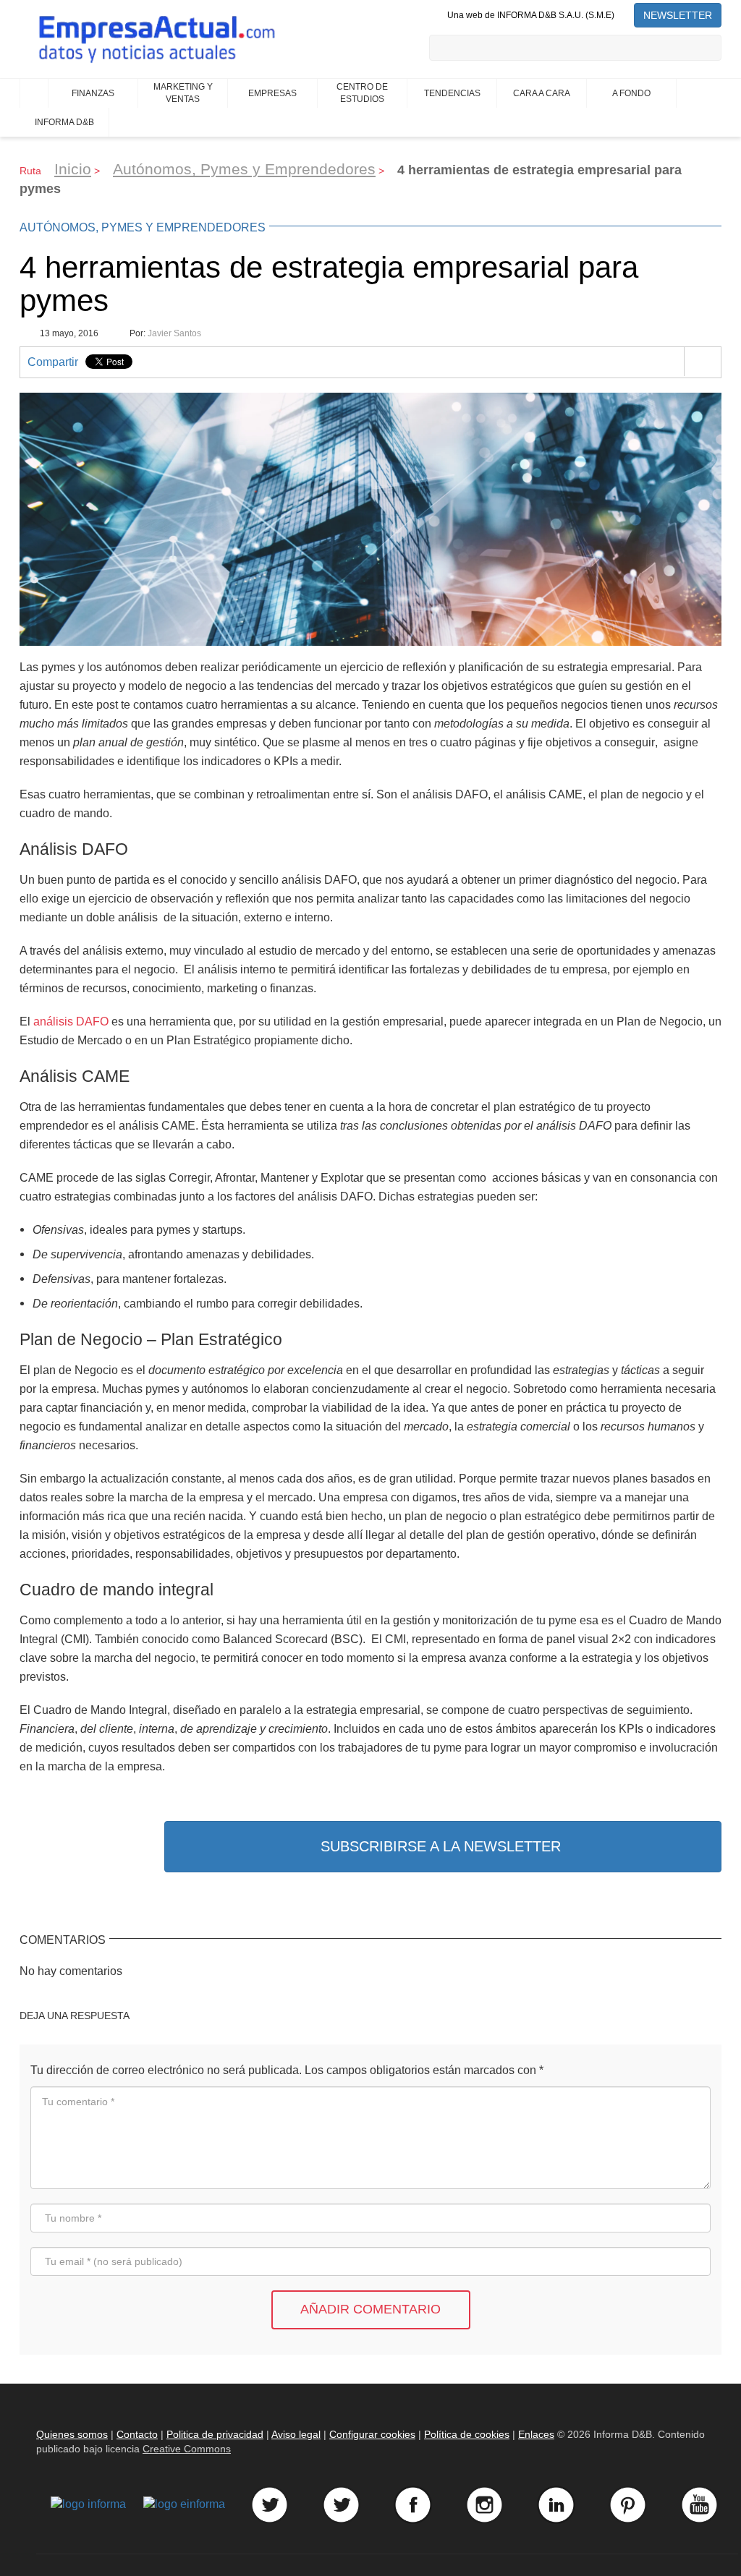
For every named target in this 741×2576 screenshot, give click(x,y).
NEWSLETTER (678, 15)
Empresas (272, 93)
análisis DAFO (71, 1021)
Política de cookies (467, 2434)
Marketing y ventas (183, 93)
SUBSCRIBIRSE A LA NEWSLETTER (441, 1846)
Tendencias (452, 93)
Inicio (34, 93)
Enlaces (536, 2434)
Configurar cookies (372, 2434)
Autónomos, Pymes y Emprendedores (244, 169)
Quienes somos (72, 2434)
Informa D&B (64, 122)
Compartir (53, 362)
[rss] (624, 15)
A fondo (631, 93)
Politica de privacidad (215, 2434)
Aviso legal (296, 2434)
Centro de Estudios (362, 93)
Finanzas (93, 93)
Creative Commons (187, 2449)
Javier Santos (174, 333)
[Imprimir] (702, 362)
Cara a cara (542, 93)
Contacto (137, 2434)
